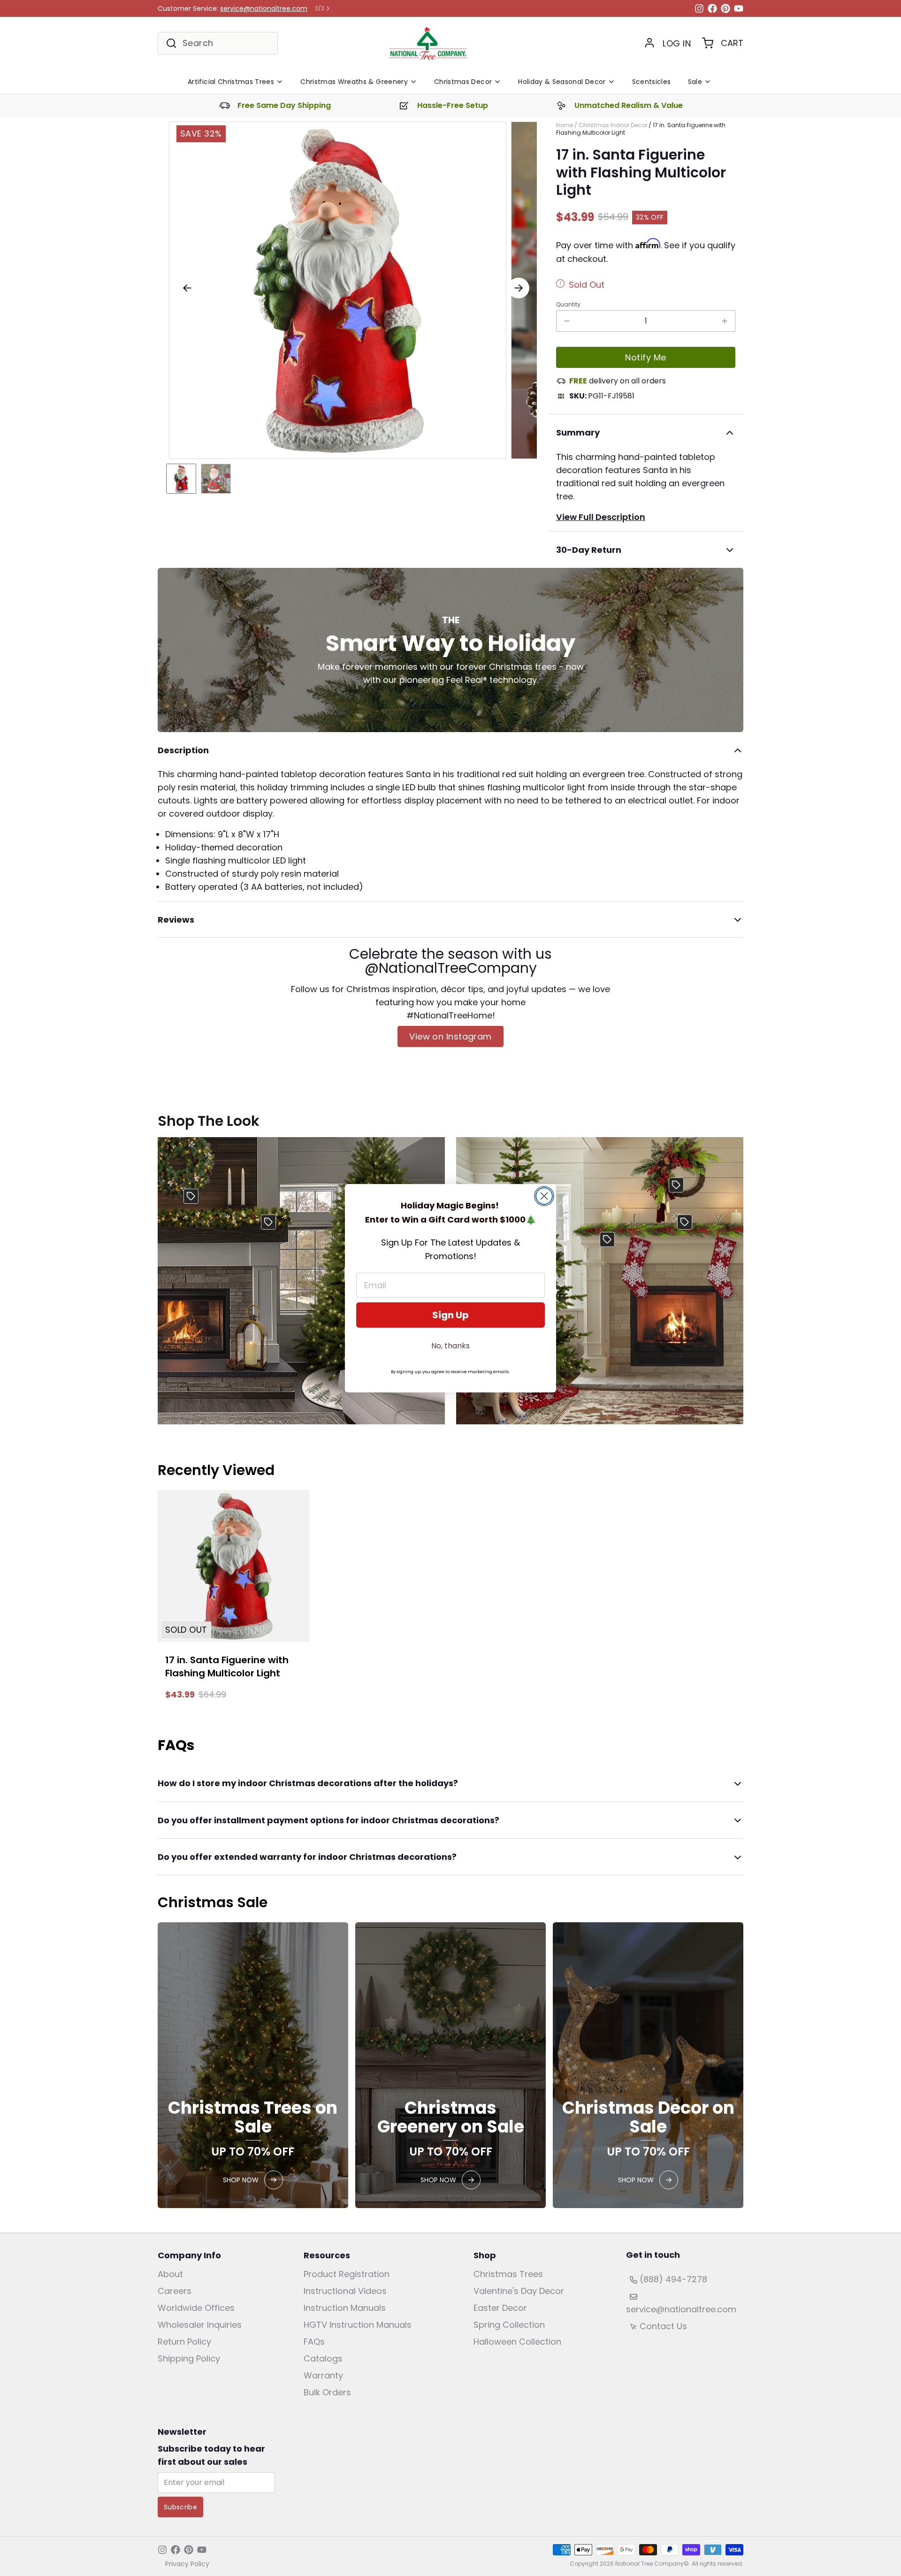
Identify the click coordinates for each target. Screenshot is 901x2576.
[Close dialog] (544, 1196)
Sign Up (450, 1315)
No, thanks (450, 1346)
